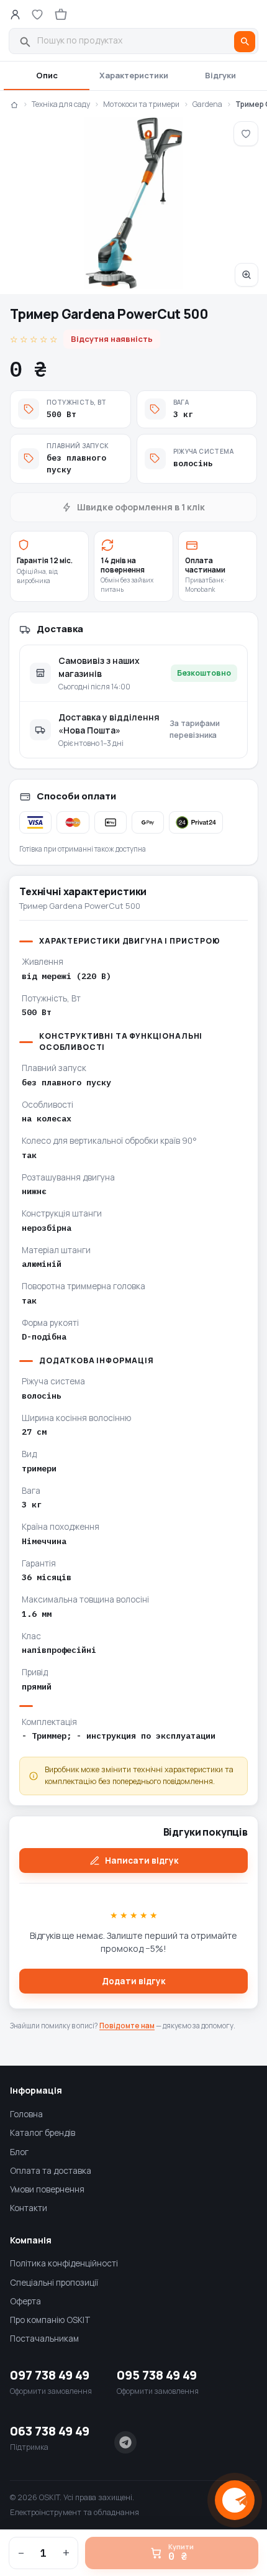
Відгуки (220, 75)
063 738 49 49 (50, 2431)
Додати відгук (133, 1981)
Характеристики (134, 75)
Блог (19, 2152)
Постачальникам (44, 2339)
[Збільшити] (247, 275)
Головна (26, 2114)
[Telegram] (125, 2442)
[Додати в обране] (246, 134)
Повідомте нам (127, 2026)
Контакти (29, 2208)
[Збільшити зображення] (133, 203)
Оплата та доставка (51, 2171)
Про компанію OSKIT (50, 2320)
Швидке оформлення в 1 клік (141, 507)
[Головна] (14, 104)
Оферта (25, 2301)
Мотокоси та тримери (141, 104)
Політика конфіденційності (64, 2263)
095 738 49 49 (157, 2375)
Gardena (207, 104)
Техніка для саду (61, 104)
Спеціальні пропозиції (54, 2283)
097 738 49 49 (50, 2375)
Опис (47, 75)
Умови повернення (47, 2189)
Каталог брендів (43, 2133)
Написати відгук (142, 1861)
